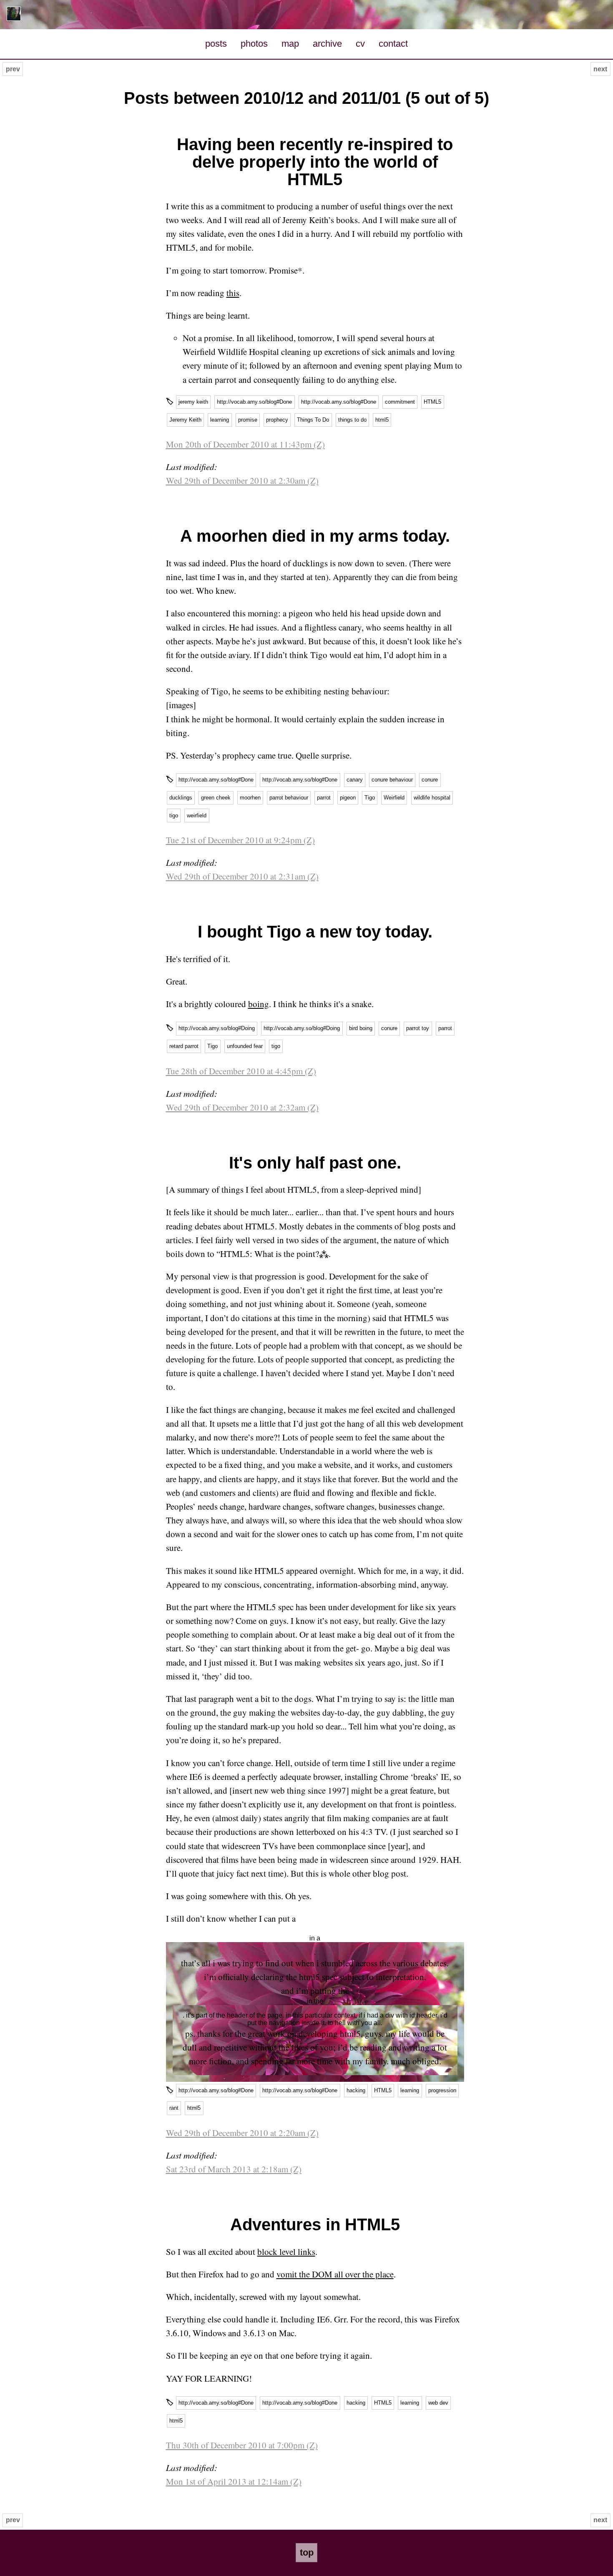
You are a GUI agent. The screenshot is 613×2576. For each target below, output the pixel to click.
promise (248, 420)
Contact (393, 44)
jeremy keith (193, 402)
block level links (286, 2252)
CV (360, 44)
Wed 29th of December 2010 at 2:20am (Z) (242, 2133)
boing (259, 1004)
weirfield (197, 816)
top (307, 2552)
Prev (13, 69)
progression (442, 2090)
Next (600, 69)
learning (220, 420)
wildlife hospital (432, 798)
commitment (400, 402)
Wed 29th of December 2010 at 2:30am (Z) (242, 480)
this (233, 293)
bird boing (361, 1028)
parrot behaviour (289, 798)
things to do (352, 420)
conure (430, 780)
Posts (216, 44)
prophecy (277, 420)
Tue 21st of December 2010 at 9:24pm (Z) (240, 840)
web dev (438, 2403)
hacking (356, 2090)
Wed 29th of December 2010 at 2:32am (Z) (242, 1107)
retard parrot (184, 1046)
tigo (174, 816)
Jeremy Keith (185, 420)
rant (174, 2108)
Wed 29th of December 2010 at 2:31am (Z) (242, 876)
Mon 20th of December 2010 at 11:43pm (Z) (245, 444)
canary (355, 780)
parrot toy (418, 1028)
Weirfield (394, 798)
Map (290, 44)
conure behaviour (392, 780)
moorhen (250, 798)
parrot (324, 798)
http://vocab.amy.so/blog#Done (254, 402)
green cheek (216, 798)
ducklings (181, 798)
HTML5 (432, 402)
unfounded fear (245, 1046)
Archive (327, 44)
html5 (382, 420)
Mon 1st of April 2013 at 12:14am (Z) (234, 2481)
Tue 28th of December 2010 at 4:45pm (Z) (241, 1071)
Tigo (370, 798)
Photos (254, 44)
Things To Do (313, 420)
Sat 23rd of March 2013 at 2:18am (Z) (234, 2169)
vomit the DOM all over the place (335, 2274)
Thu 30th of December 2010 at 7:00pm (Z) (242, 2445)
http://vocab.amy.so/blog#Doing (217, 1028)
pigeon (348, 798)
